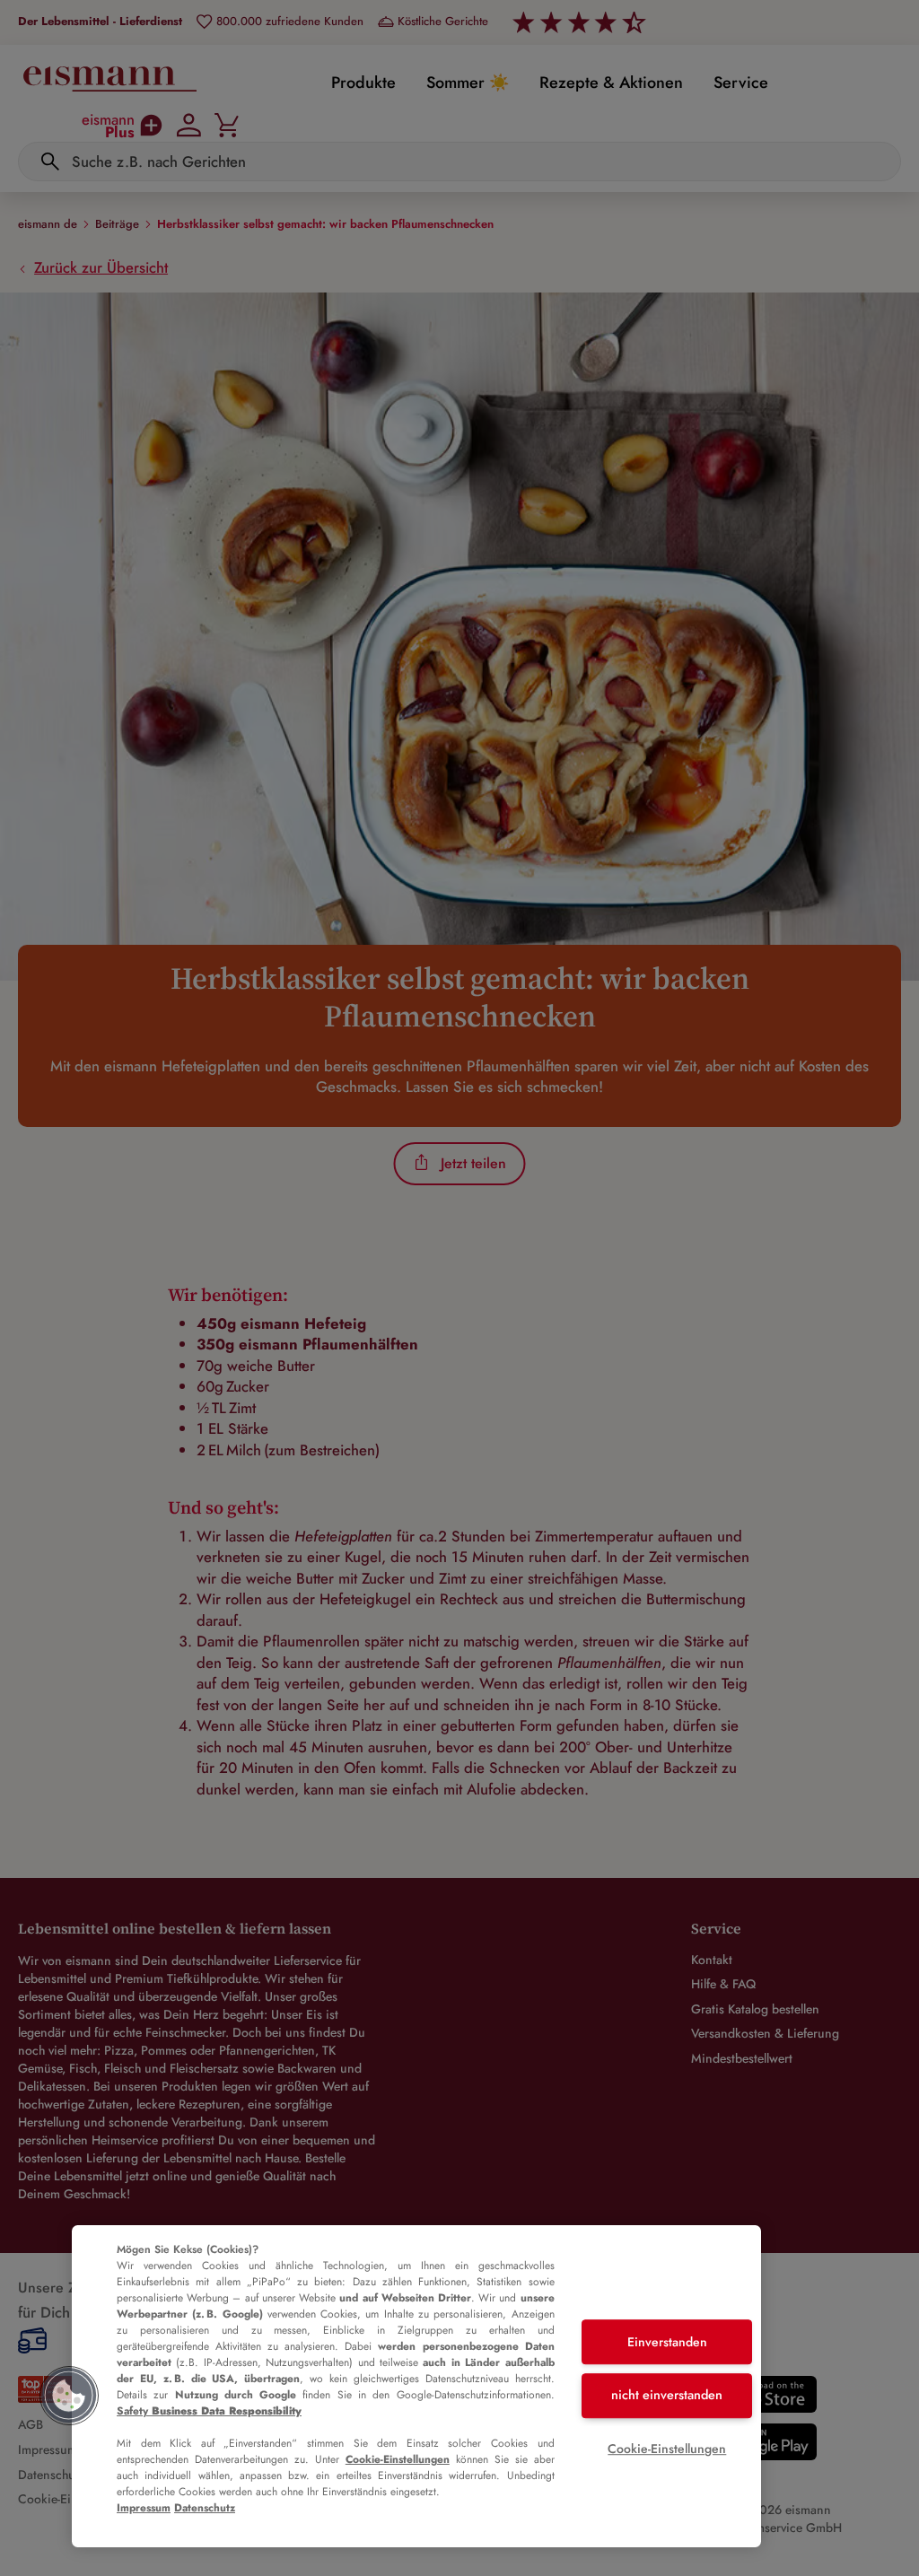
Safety (209, 2411)
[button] (69, 2396)
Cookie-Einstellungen (398, 2459)
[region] (416, 2386)
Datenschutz (205, 2508)
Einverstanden (667, 2342)
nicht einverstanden (667, 2395)
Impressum (144, 2508)
